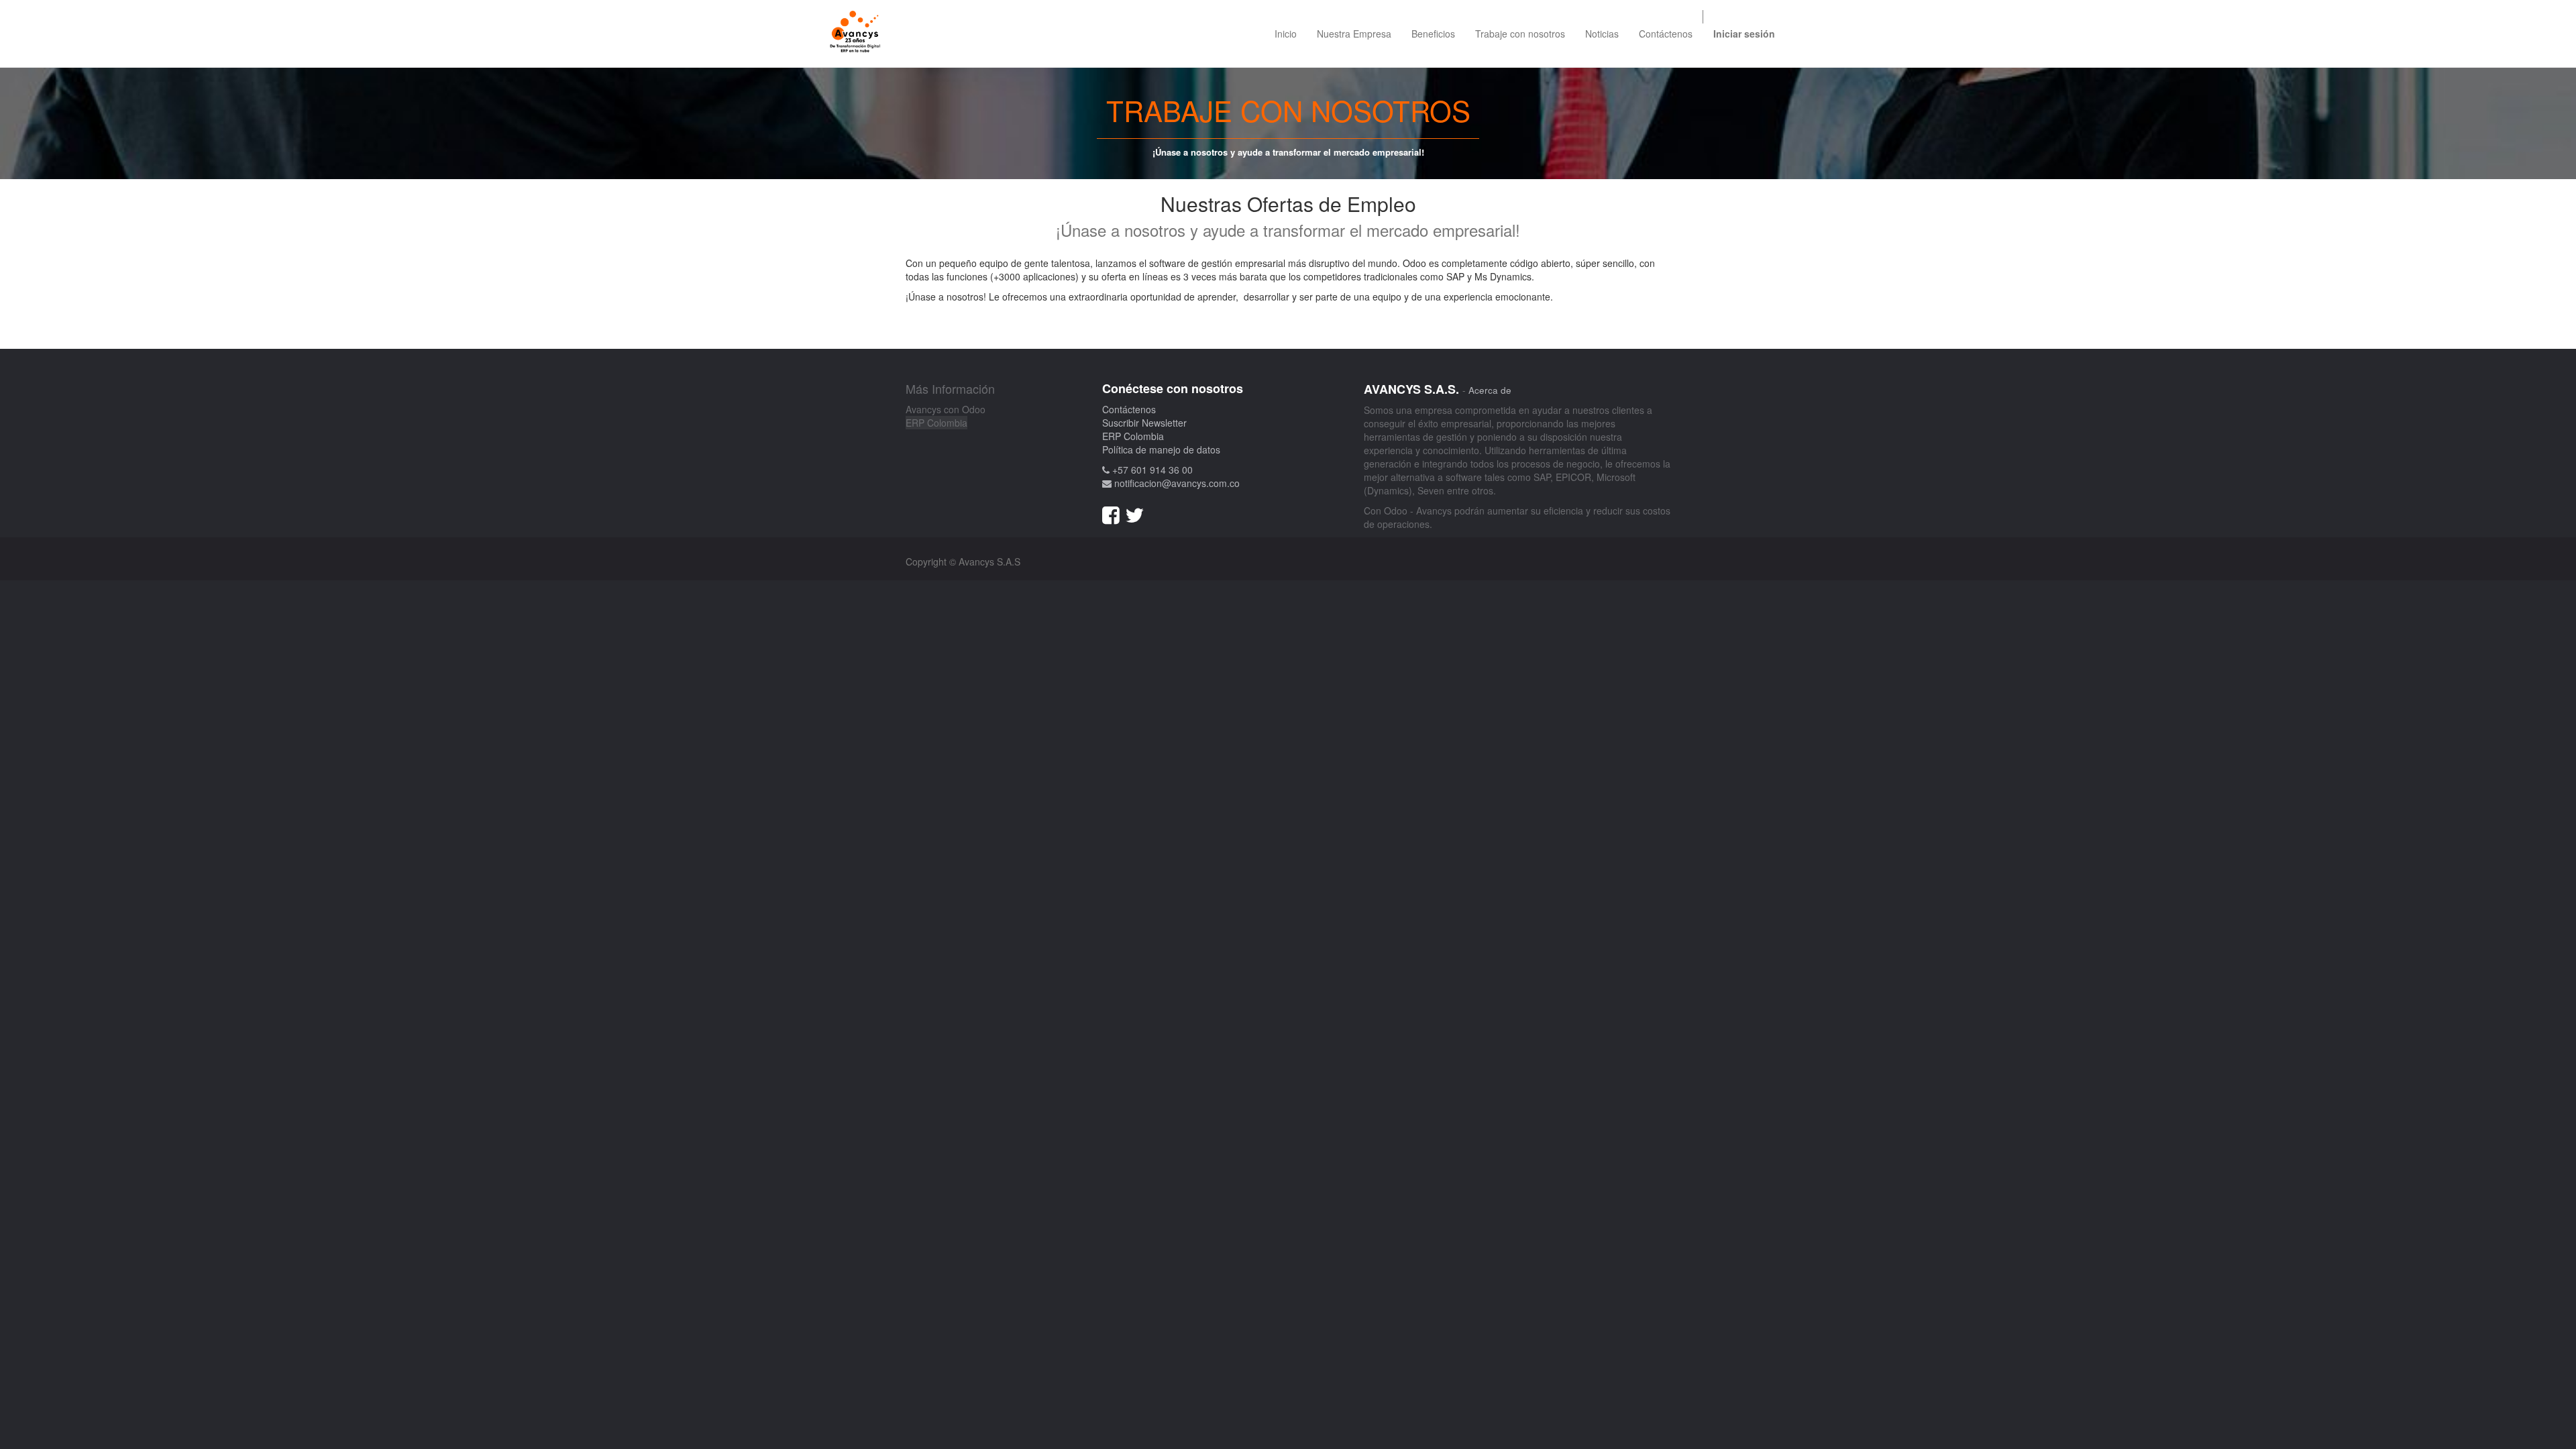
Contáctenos (1129, 409)
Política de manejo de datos (1161, 449)
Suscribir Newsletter (1144, 423)
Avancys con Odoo (946, 409)
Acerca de (1490, 390)
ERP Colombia (936, 423)
